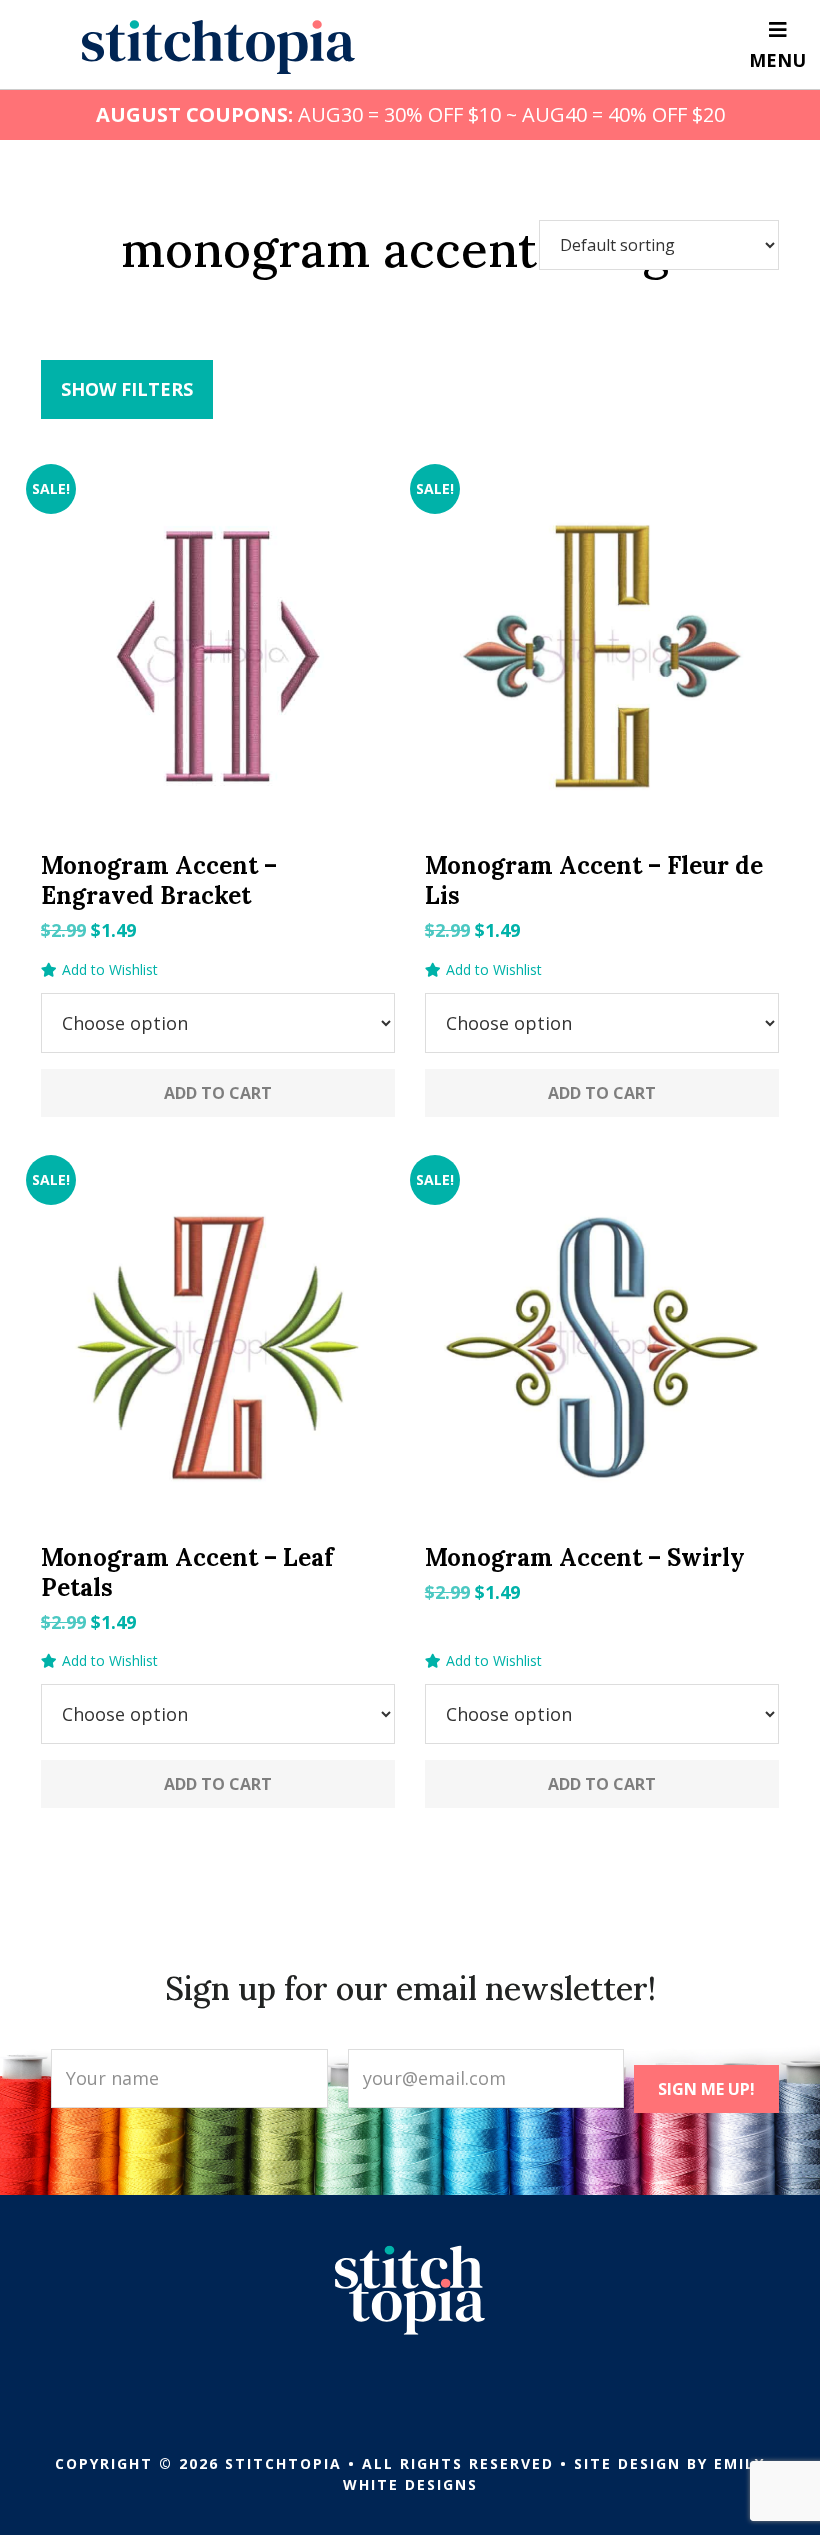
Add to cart (218, 1093)
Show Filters (127, 389)
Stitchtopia (218, 47)
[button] (99, 970)
